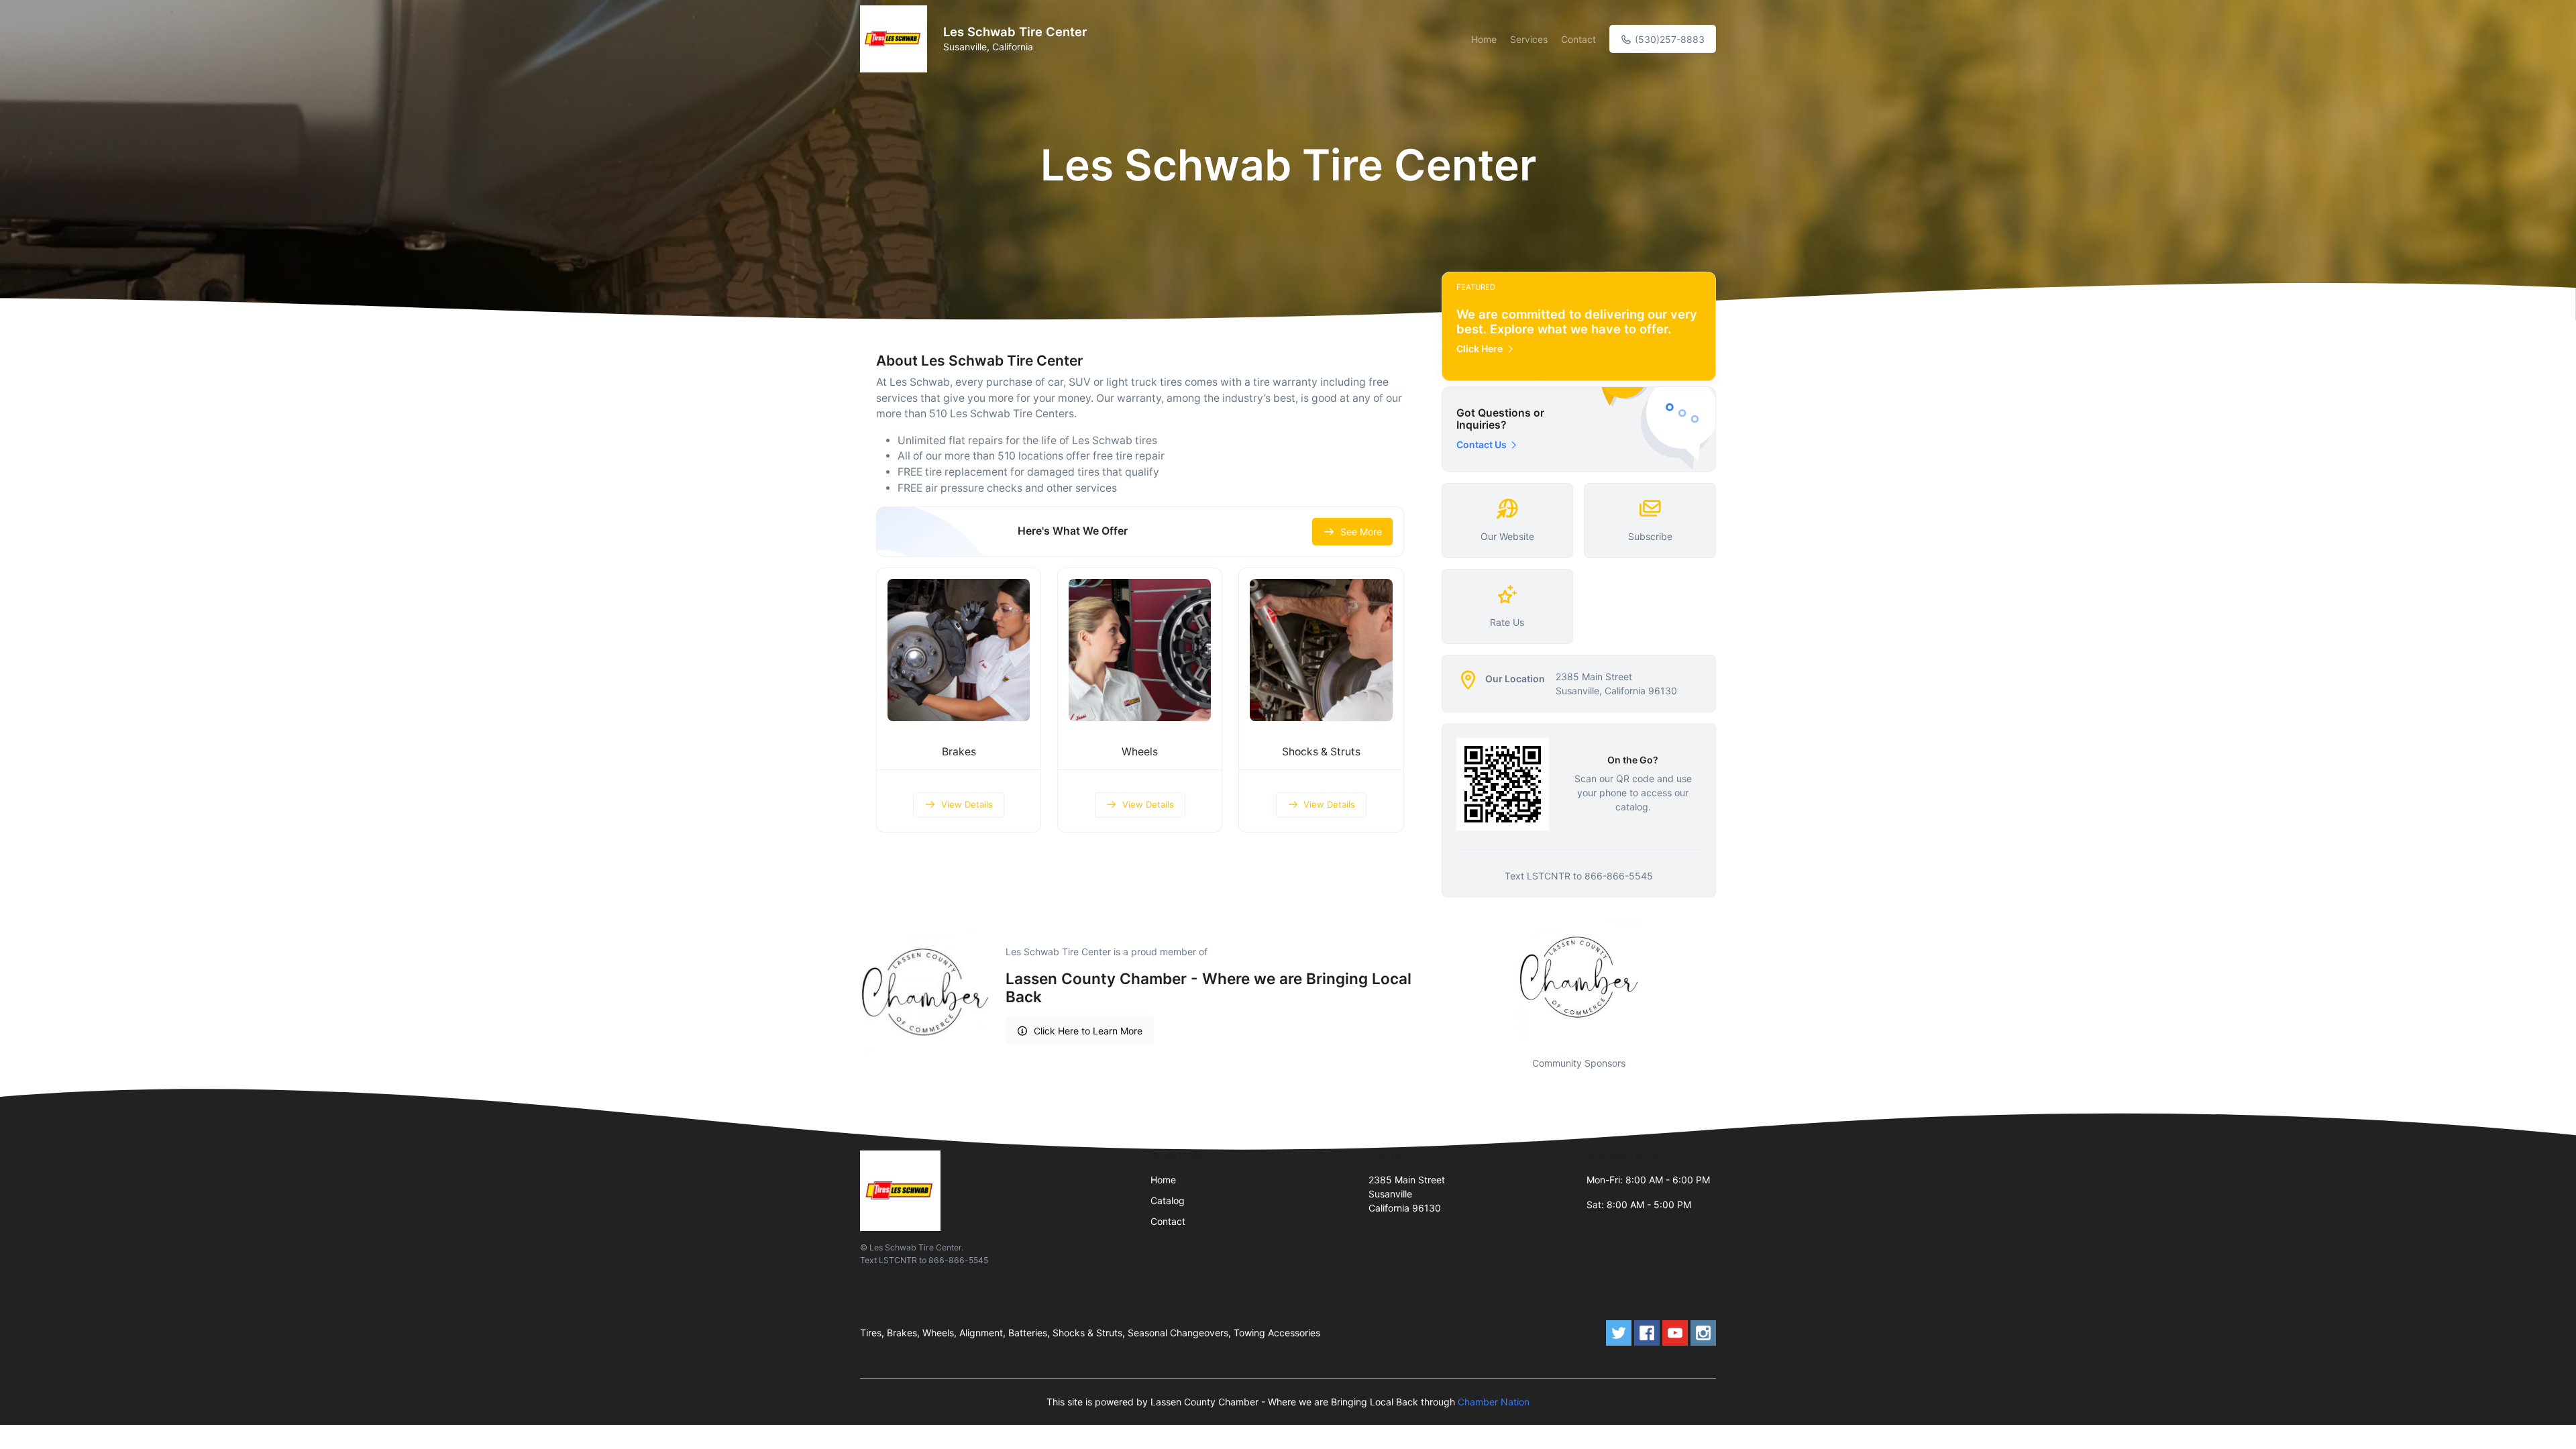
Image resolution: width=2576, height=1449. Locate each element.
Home (1484, 39)
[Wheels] (1140, 650)
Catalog (1168, 1200)
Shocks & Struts (1321, 752)
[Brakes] (959, 650)
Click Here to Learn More (1088, 1031)
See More (1361, 532)
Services (1529, 39)
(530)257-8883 (1668, 39)
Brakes (959, 752)
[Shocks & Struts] (1321, 650)
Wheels (1140, 752)
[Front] (896, 39)
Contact (1578, 39)
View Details (967, 804)
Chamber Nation (1494, 1402)
